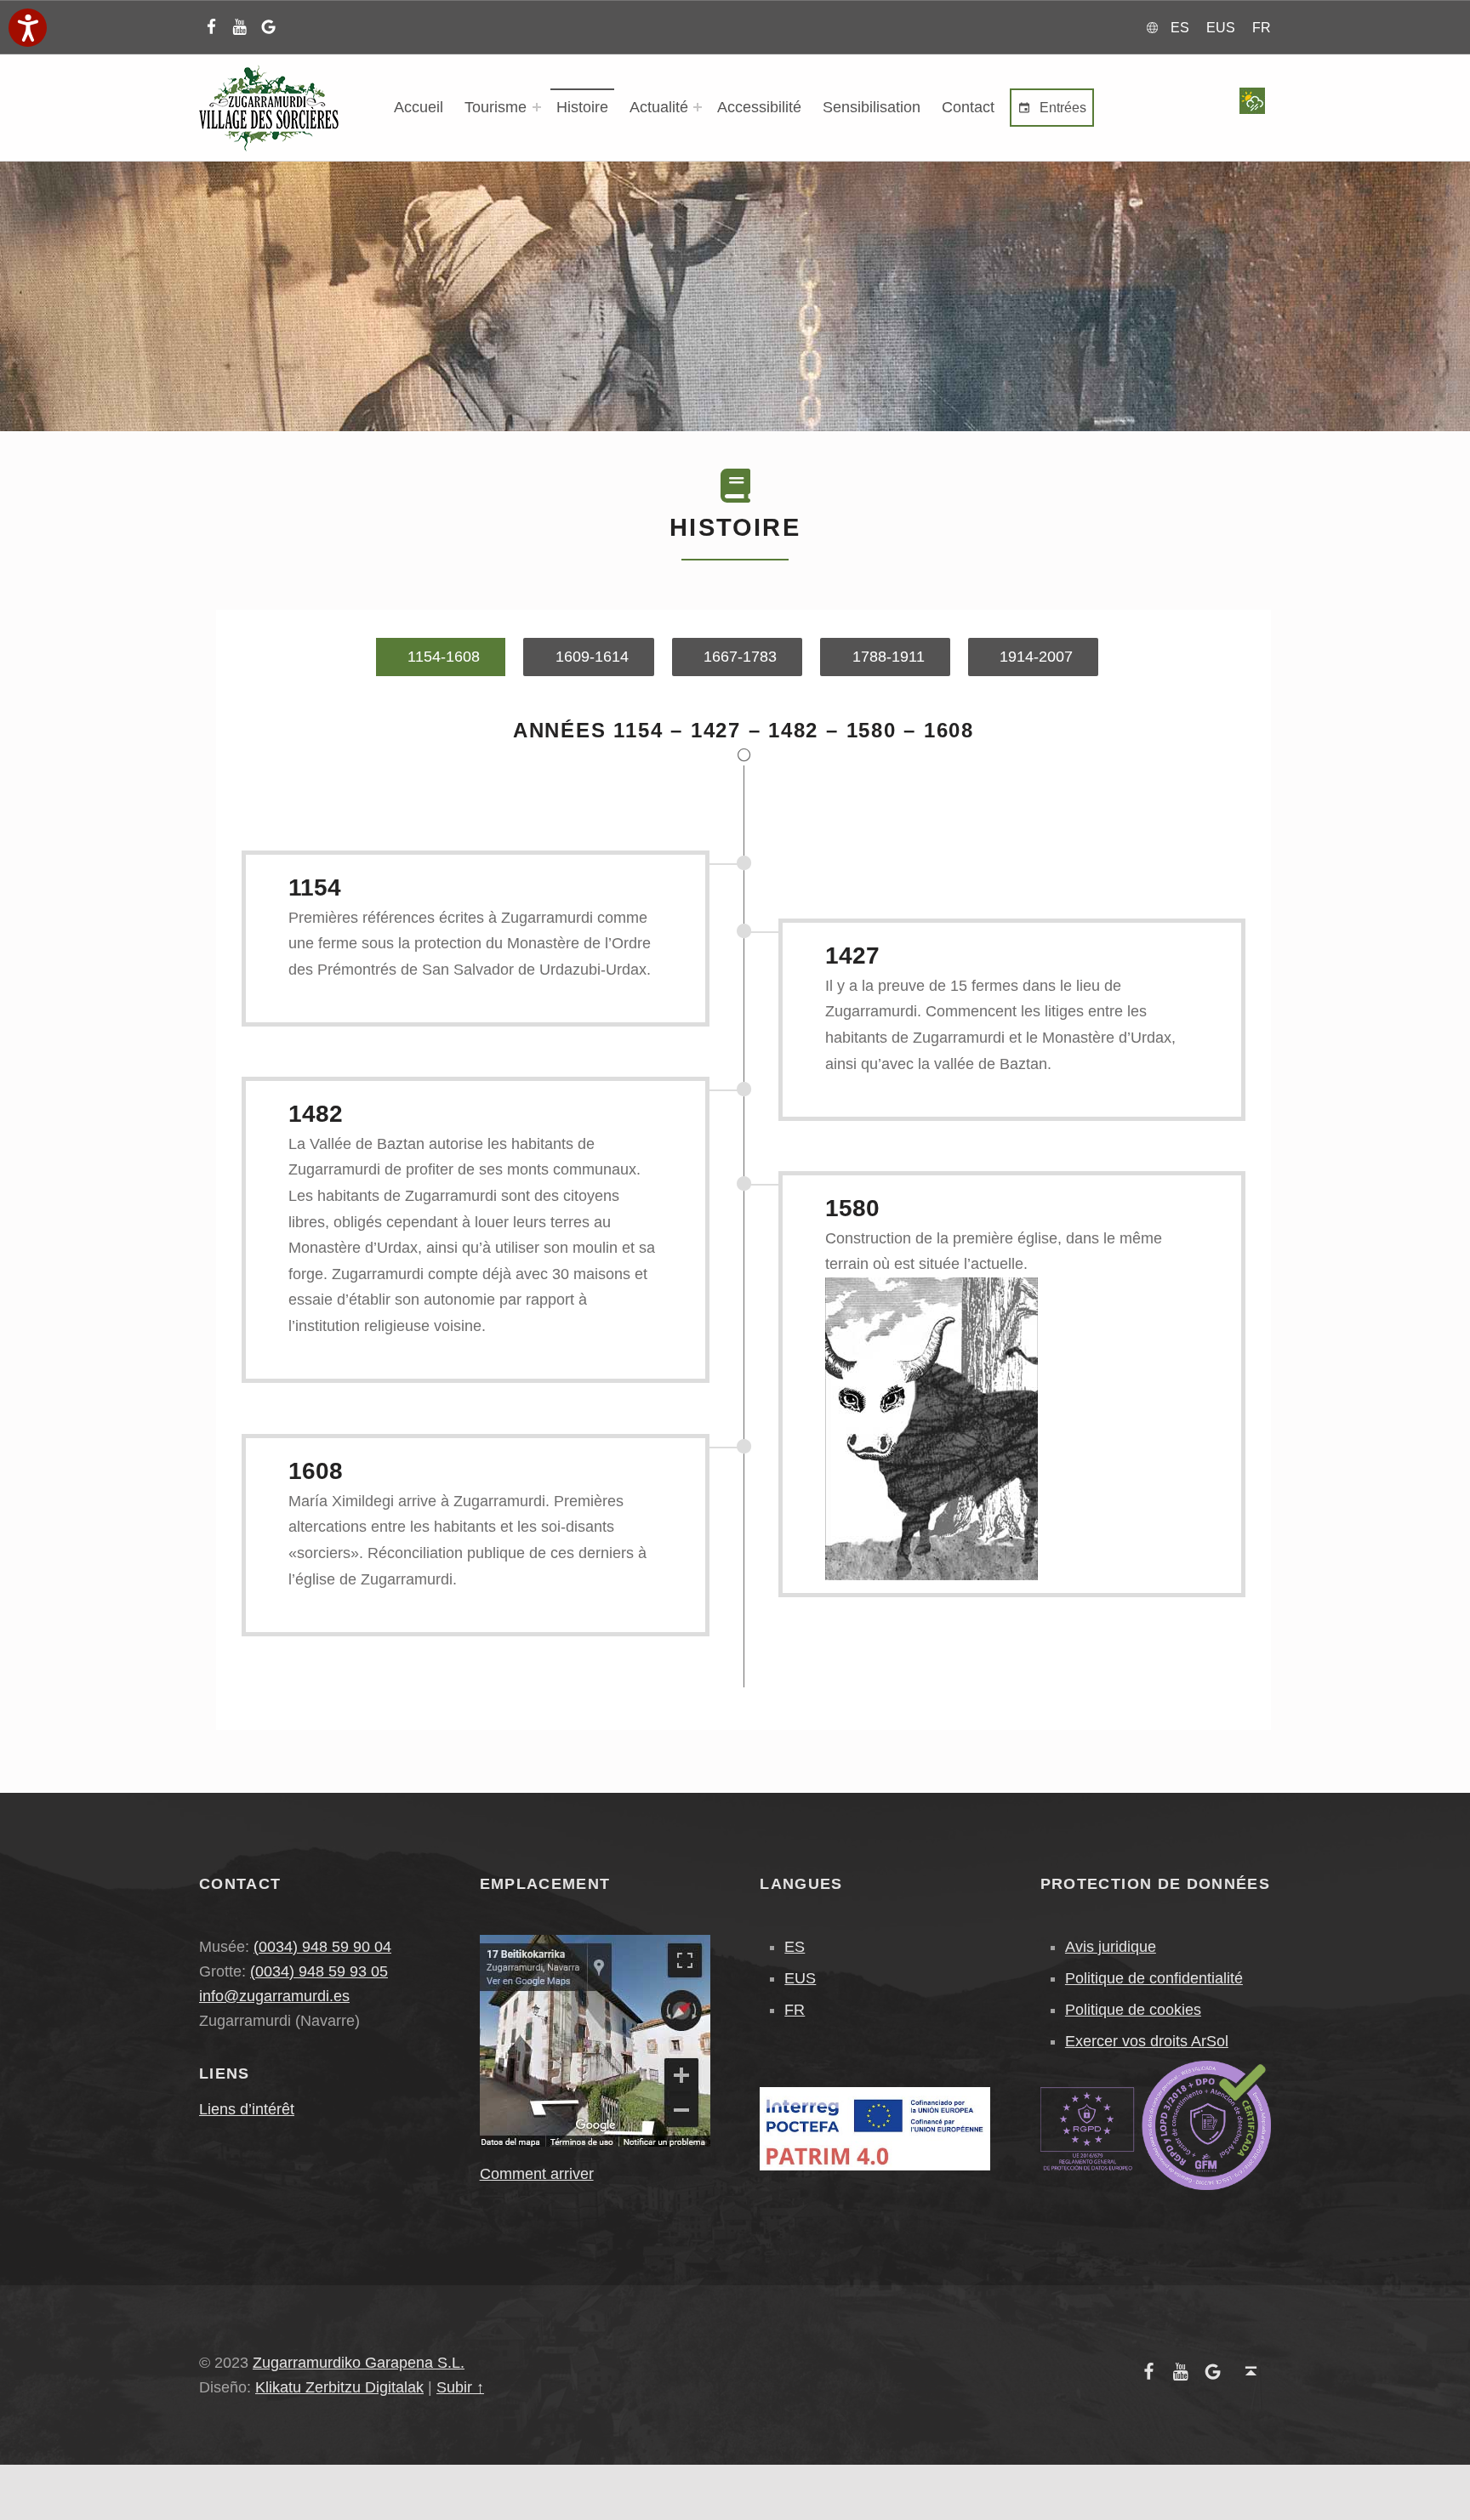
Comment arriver (537, 2174)
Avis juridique (1111, 1947)
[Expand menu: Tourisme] (537, 107)
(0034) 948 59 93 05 (319, 1971)
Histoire (582, 107)
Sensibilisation (872, 107)
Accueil (419, 107)
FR (795, 2010)
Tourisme (496, 107)
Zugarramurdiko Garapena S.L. (359, 2363)
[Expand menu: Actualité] (698, 107)
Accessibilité (759, 107)
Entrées (1061, 108)
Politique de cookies (1133, 2010)
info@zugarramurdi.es (274, 1996)
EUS (800, 1978)
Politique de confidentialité (1154, 1978)
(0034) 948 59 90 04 (322, 1947)
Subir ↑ (460, 2387)
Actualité (659, 107)
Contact (968, 107)
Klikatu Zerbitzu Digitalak (339, 2387)
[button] (28, 28)
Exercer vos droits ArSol (1147, 2041)
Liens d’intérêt (247, 2109)
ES (795, 1947)
